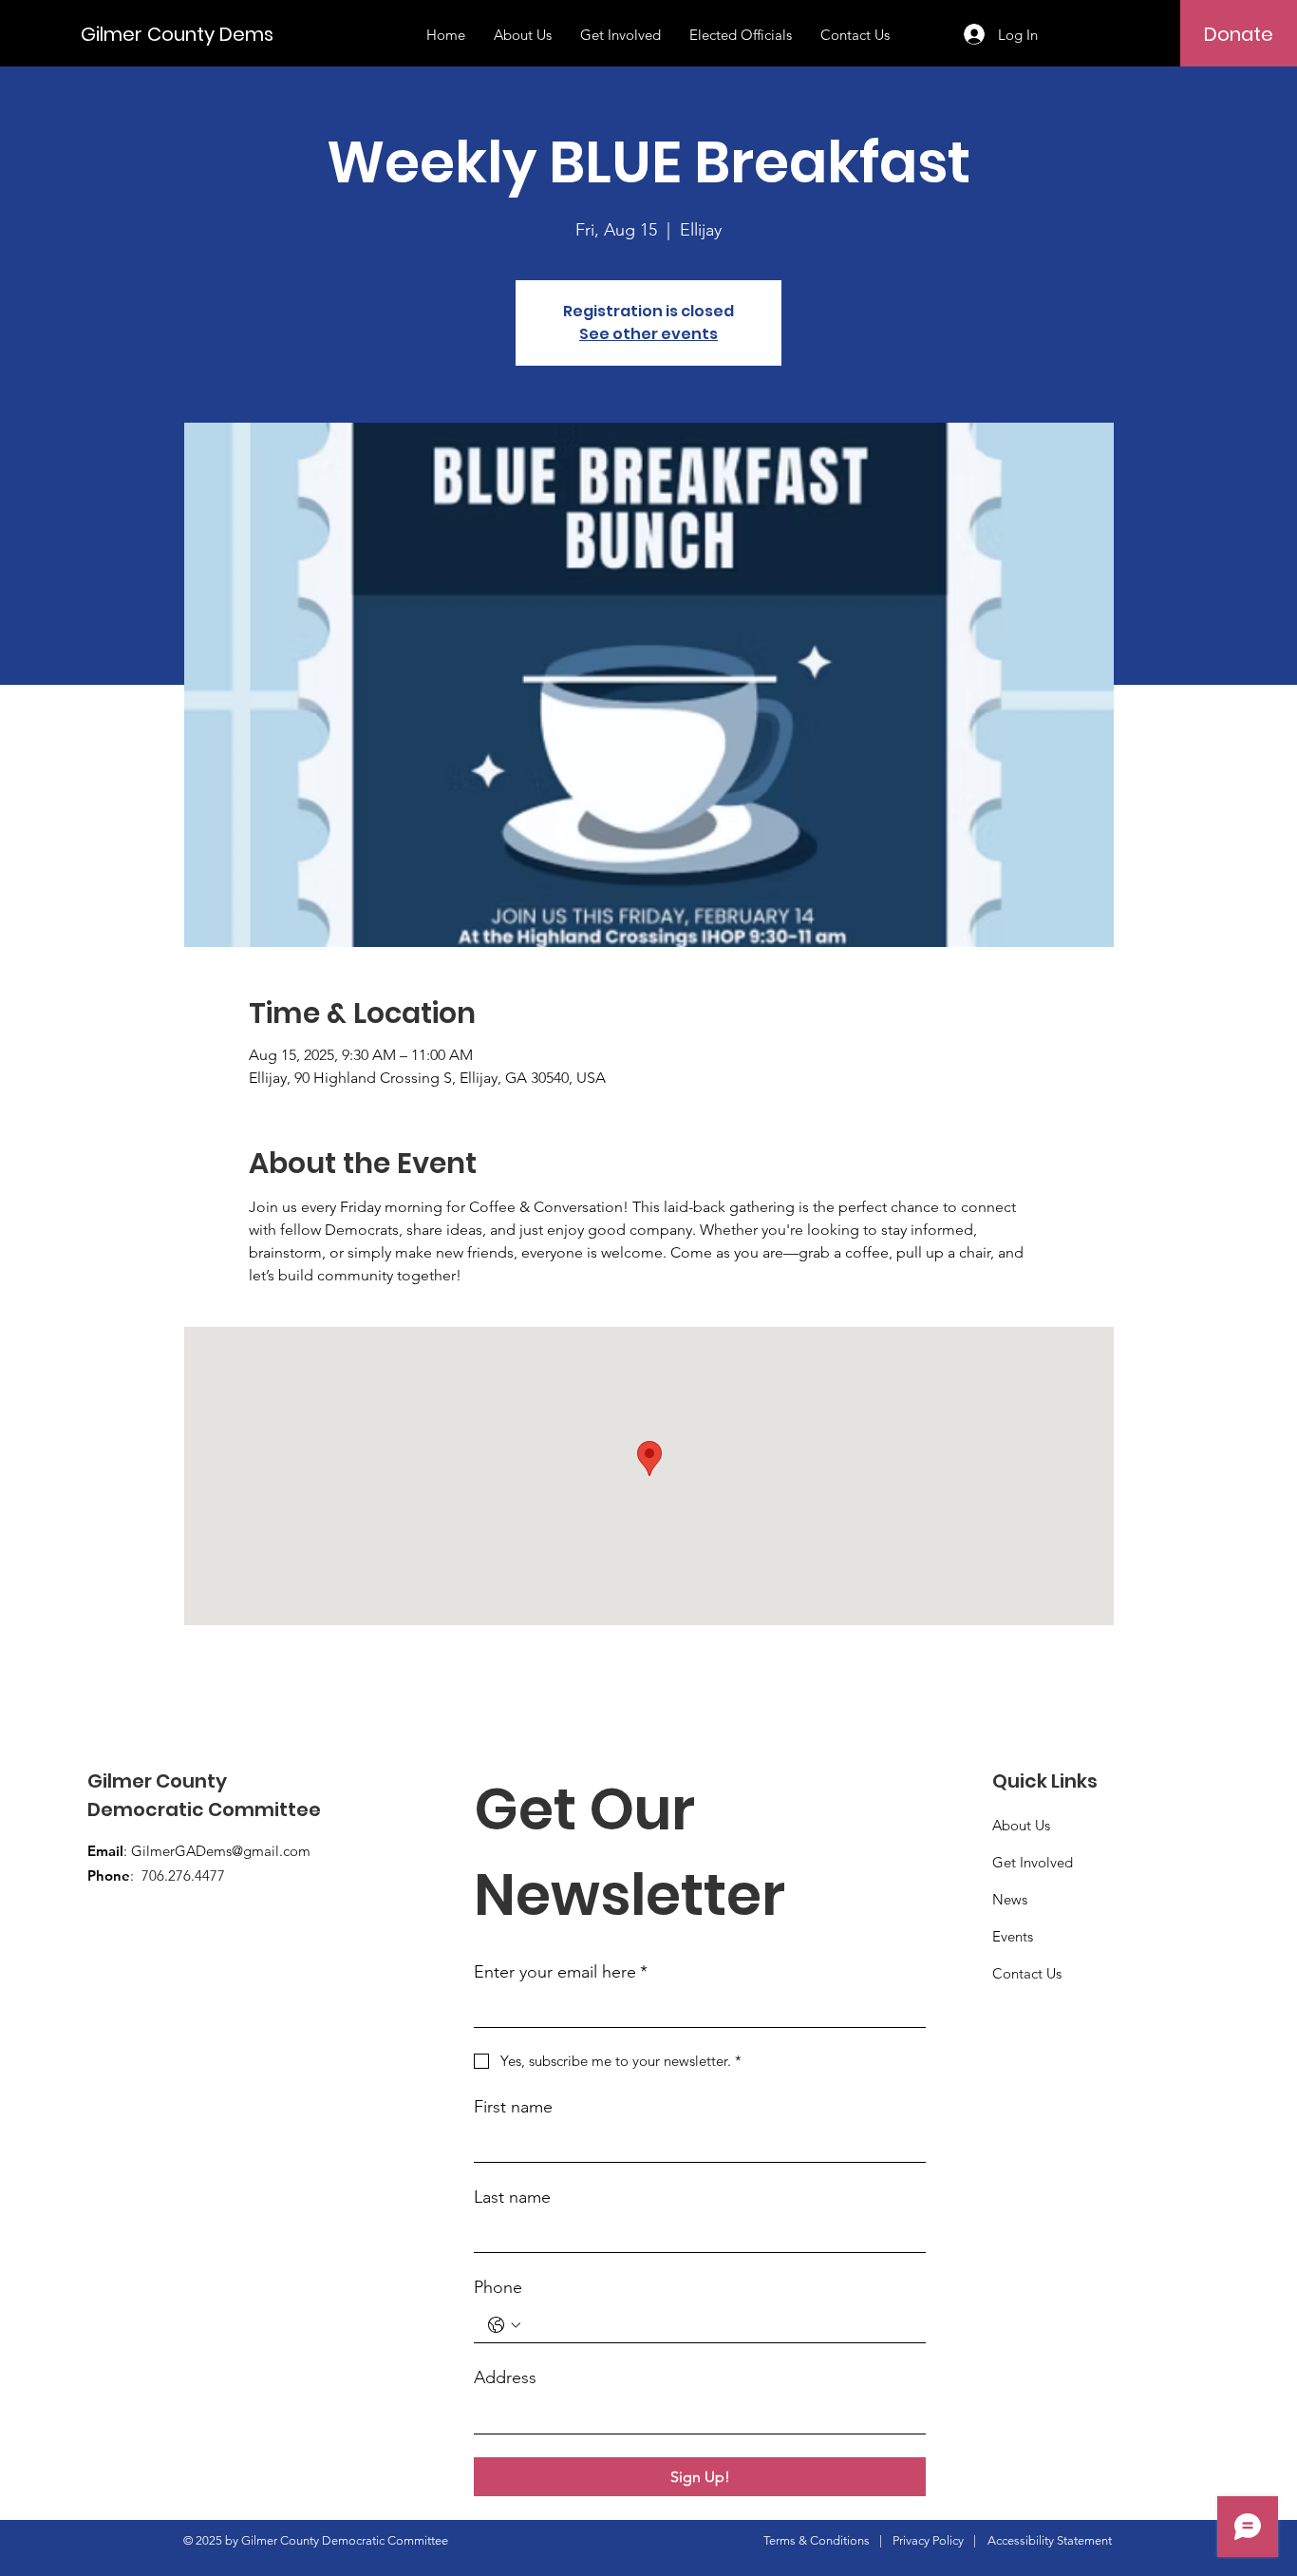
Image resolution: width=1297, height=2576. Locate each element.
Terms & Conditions (817, 2540)
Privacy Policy (928, 2540)
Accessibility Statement (1050, 2540)
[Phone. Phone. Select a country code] (504, 2325)
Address (505, 2377)
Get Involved (1033, 1862)
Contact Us (1027, 1973)
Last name (512, 2197)
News (1010, 1899)
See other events (648, 334)
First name (513, 2107)
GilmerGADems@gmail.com (221, 1851)
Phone (498, 2287)
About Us (1021, 1825)
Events (1013, 1936)
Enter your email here (561, 1972)
